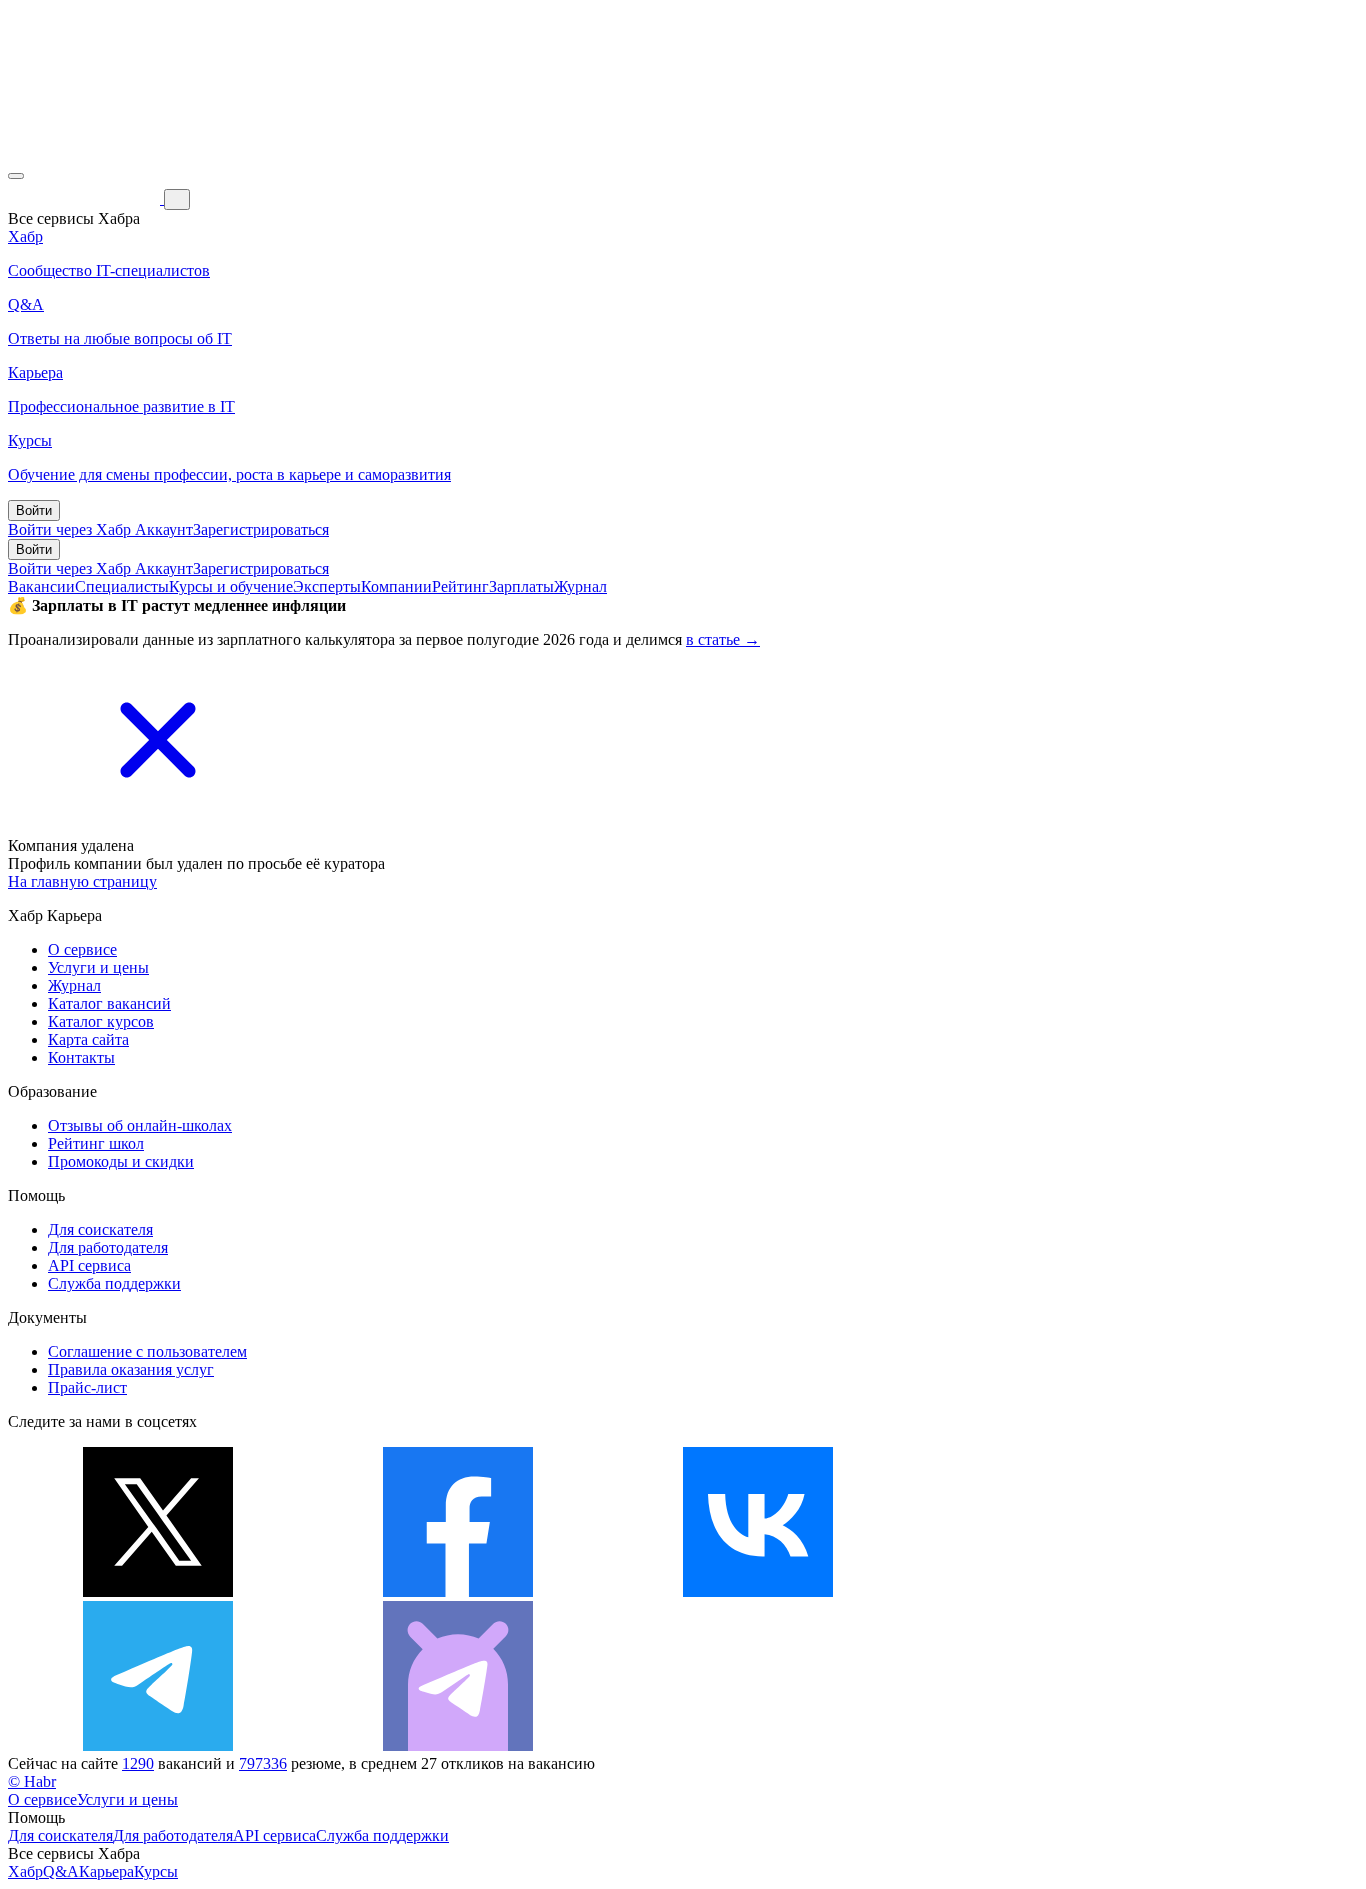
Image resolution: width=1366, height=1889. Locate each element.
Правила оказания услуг (131, 1369)
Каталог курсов (101, 1021)
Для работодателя (108, 1247)
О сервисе (82, 949)
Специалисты (122, 586)
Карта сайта (88, 1039)
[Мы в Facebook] (458, 1591)
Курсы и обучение (231, 586)
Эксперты (327, 586)
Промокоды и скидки (121, 1161)
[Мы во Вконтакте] (758, 1591)
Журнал (580, 586)
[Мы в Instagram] (1058, 1591)
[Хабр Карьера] (86, 198)
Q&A (61, 1871)
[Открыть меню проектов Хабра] (16, 176)
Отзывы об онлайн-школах (140, 1125)
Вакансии (41, 586)
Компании (396, 586)
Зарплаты (521, 586)
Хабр (25, 1871)
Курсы (156, 1871)
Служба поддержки (114, 1283)
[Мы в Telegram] (158, 1745)
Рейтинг (460, 586)
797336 (263, 1763)
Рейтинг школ (96, 1143)
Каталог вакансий (109, 1003)
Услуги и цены (98, 967)
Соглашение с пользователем (147, 1351)
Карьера (106, 1871)
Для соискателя (100, 1229)
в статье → (723, 639)
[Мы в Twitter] (158, 1591)
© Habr (32, 1781)
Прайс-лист (87, 1387)
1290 (138, 1763)
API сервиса (89, 1265)
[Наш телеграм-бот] (458, 1745)
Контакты (81, 1057)
